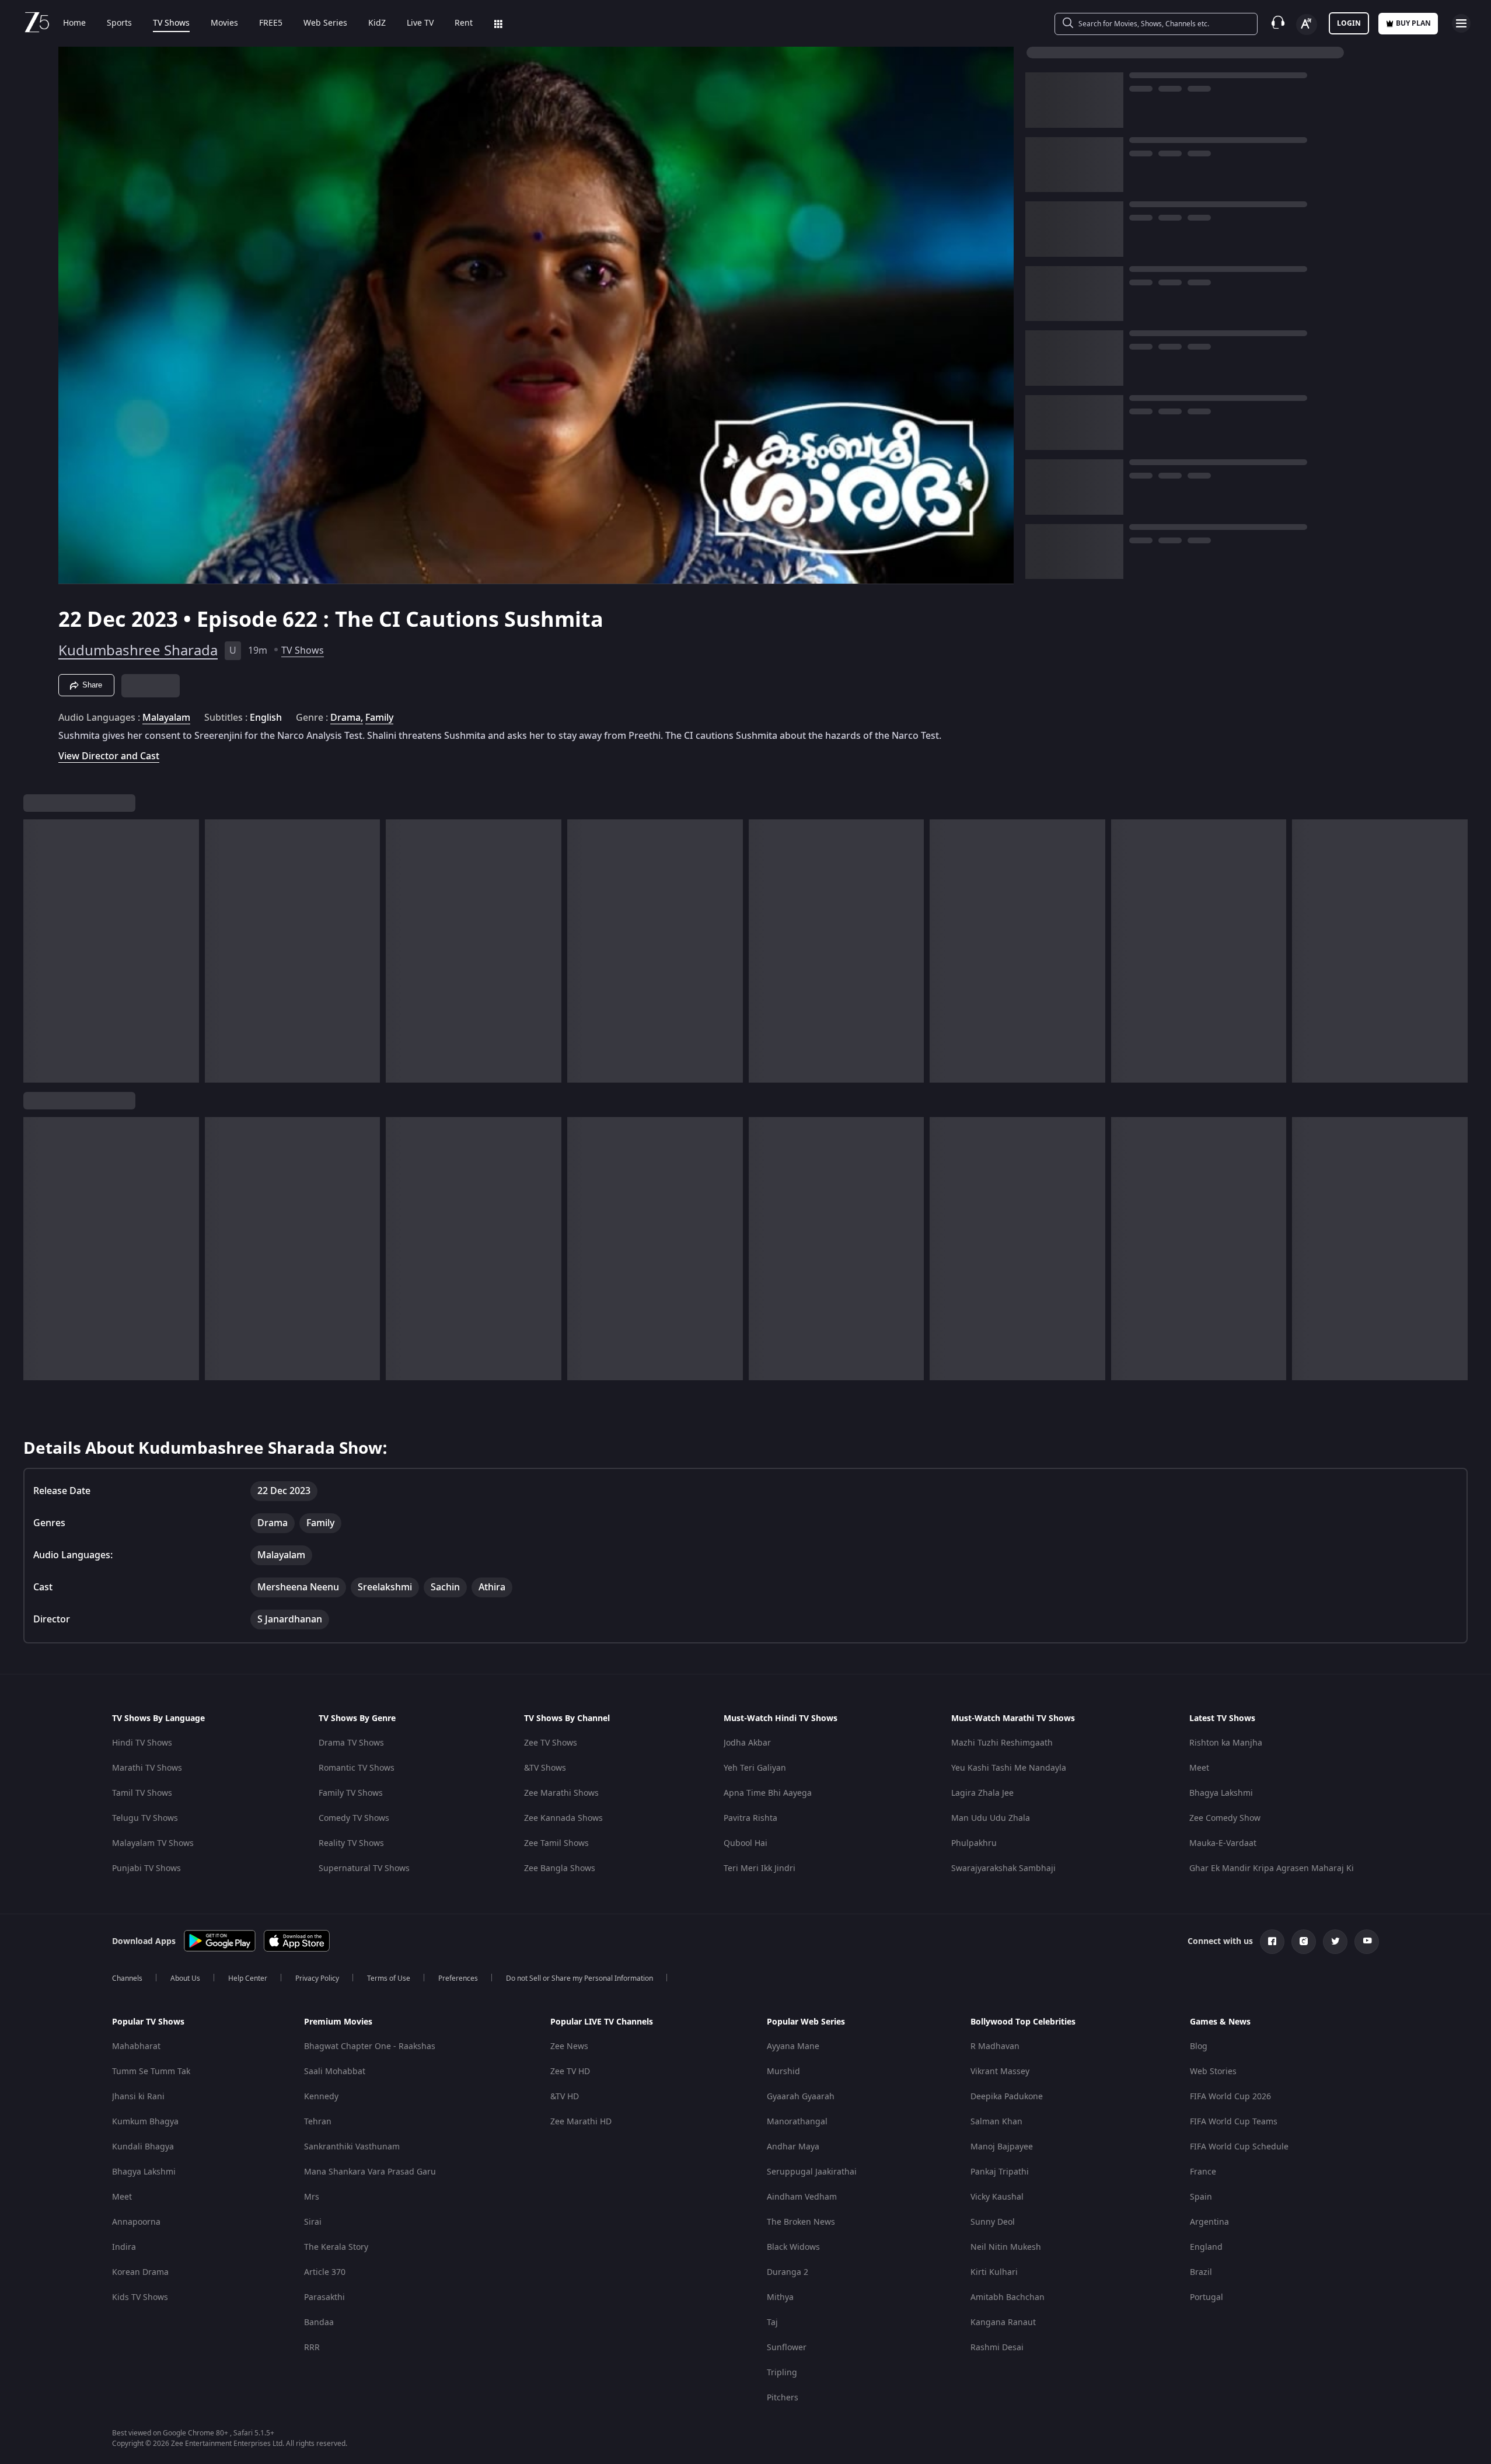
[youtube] (1367, 1942)
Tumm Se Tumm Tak (151, 2072)
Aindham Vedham (802, 2197)
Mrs (312, 2197)
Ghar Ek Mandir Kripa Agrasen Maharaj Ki (1272, 1868)
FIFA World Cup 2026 (1230, 2097)
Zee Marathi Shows (561, 1793)
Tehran (318, 2122)
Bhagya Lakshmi (1221, 1793)
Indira (124, 2247)
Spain (1201, 2197)
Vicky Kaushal (997, 2197)
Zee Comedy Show (1225, 1818)
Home (74, 23)
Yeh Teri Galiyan (755, 1768)
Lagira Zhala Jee (982, 1793)
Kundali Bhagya (143, 2147)
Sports (119, 23)
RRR (312, 2348)
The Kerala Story (336, 2247)
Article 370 (325, 2272)
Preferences (458, 1978)
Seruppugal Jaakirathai (812, 2172)
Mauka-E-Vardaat (1223, 1843)
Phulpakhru (974, 1843)
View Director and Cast (109, 756)
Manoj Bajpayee (1002, 2147)
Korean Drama (140, 2272)
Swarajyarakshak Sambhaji (1003, 1868)
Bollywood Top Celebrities (1023, 2022)
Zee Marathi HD (581, 2122)
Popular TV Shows (148, 2022)
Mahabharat (136, 2046)
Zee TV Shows (551, 1743)
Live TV (420, 23)
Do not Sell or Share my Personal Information (579, 1978)
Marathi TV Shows (147, 1768)
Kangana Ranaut (1003, 2322)
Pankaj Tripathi (1000, 2172)
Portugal (1207, 2297)
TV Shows (171, 23)
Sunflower (787, 2348)
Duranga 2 (788, 2272)
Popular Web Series (806, 2022)
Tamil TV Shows (142, 1793)
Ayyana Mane (793, 2046)
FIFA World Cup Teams (1234, 2122)
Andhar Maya (793, 2147)
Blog (1199, 2046)
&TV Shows (545, 1768)
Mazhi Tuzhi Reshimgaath (1002, 1743)
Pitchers (783, 2398)
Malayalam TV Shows (153, 1843)
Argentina (1209, 2222)
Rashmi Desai (997, 2348)
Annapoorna (136, 2222)
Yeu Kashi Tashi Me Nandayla (1009, 1768)
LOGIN (1349, 23)
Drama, (347, 718)
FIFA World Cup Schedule (1239, 2147)
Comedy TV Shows (354, 1818)
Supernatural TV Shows (364, 1868)
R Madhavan (995, 2046)
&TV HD (565, 2097)
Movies (224, 23)
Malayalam (166, 718)
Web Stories (1213, 2072)
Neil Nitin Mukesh (1006, 2247)
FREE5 (271, 23)
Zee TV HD (570, 2072)
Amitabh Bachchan (1008, 2297)
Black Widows (793, 2247)
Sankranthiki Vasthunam (352, 2147)
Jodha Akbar (747, 1743)
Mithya (780, 2297)
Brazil (1201, 2272)
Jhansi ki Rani (138, 2097)
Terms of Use (389, 1978)
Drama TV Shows (351, 1743)
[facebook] (1272, 1942)
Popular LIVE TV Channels (602, 2022)
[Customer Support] (1278, 23)
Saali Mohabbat (335, 2072)
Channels (127, 1978)
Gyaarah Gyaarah (801, 2097)
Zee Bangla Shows (560, 1868)
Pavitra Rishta (750, 1818)
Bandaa (319, 2322)
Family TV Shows (351, 1793)
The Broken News (801, 2222)
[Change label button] (1307, 25)
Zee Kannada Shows (563, 1818)
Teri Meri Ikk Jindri (760, 1868)
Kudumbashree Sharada (138, 651)
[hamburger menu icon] (1461, 23)
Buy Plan (1413, 23)
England (1206, 2247)
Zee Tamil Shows (556, 1843)
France (1203, 2172)
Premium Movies (338, 2022)
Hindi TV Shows (142, 1743)
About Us (185, 1978)
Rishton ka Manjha (1226, 1743)
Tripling (782, 2373)
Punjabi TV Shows (146, 1868)
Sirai (313, 2222)
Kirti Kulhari (994, 2272)
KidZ (377, 23)
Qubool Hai (746, 1843)
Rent (464, 23)
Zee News (569, 2046)
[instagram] (1304, 1942)
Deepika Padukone (1007, 2097)
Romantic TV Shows (357, 1768)
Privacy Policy (317, 1978)
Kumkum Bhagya (145, 2122)
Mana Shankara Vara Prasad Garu (370, 2172)
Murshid (783, 2072)
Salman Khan (996, 2122)
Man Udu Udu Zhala (991, 1818)
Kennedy (321, 2097)
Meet (1199, 1768)
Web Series (325, 23)
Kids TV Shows (140, 2297)
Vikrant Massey (1000, 2072)
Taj (772, 2322)
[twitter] (1335, 1942)
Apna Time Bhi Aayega (768, 1793)
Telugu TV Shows (145, 1818)
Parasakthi (324, 2297)
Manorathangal (797, 2122)
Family (379, 718)
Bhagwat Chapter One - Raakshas (370, 2046)
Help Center (248, 1978)
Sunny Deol (993, 2222)
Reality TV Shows (351, 1843)
